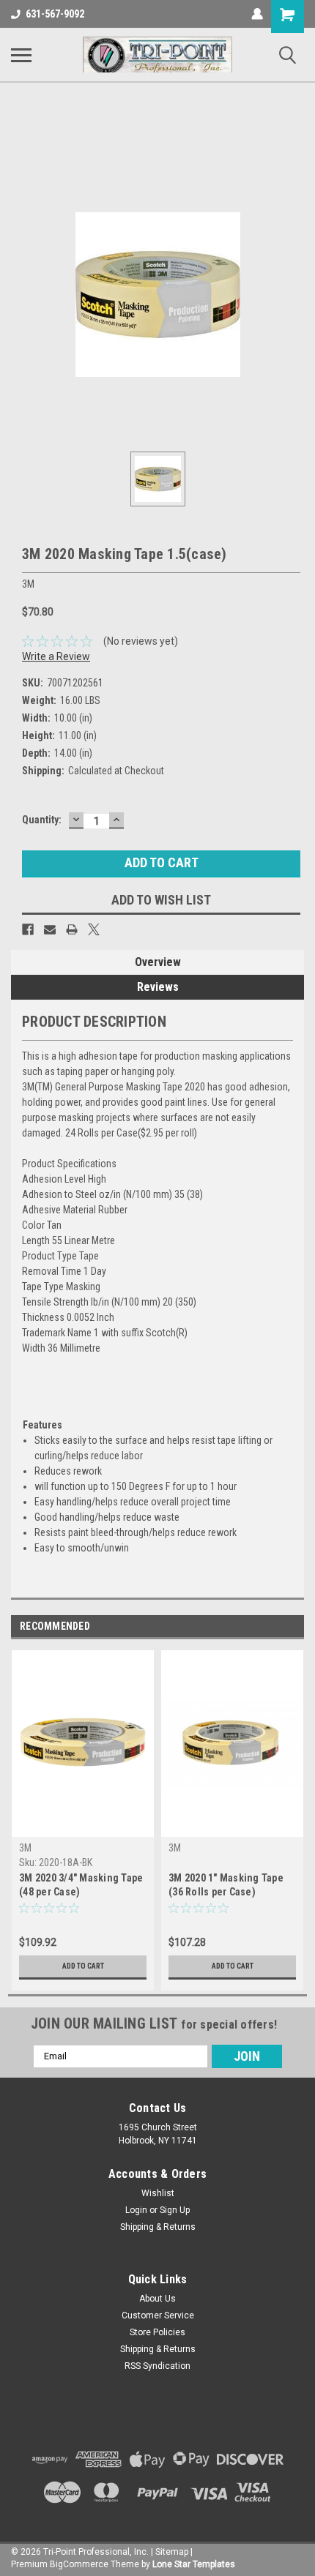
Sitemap (172, 2552)
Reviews (158, 987)
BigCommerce (79, 2564)
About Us (157, 2299)
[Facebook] (28, 929)
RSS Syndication (157, 2366)
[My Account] (257, 14)
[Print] (72, 929)
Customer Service (158, 2315)
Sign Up (175, 2210)
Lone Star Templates (194, 2564)
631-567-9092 (55, 14)
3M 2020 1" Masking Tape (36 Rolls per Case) (226, 1885)
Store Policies (157, 2332)
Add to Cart (83, 1966)
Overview (158, 962)
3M (25, 1848)
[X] (94, 929)
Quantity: (42, 820)
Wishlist (158, 2193)
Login (136, 2210)
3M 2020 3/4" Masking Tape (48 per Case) (81, 1885)
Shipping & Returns (158, 2227)
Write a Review (56, 656)
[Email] (50, 929)
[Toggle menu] (21, 55)
